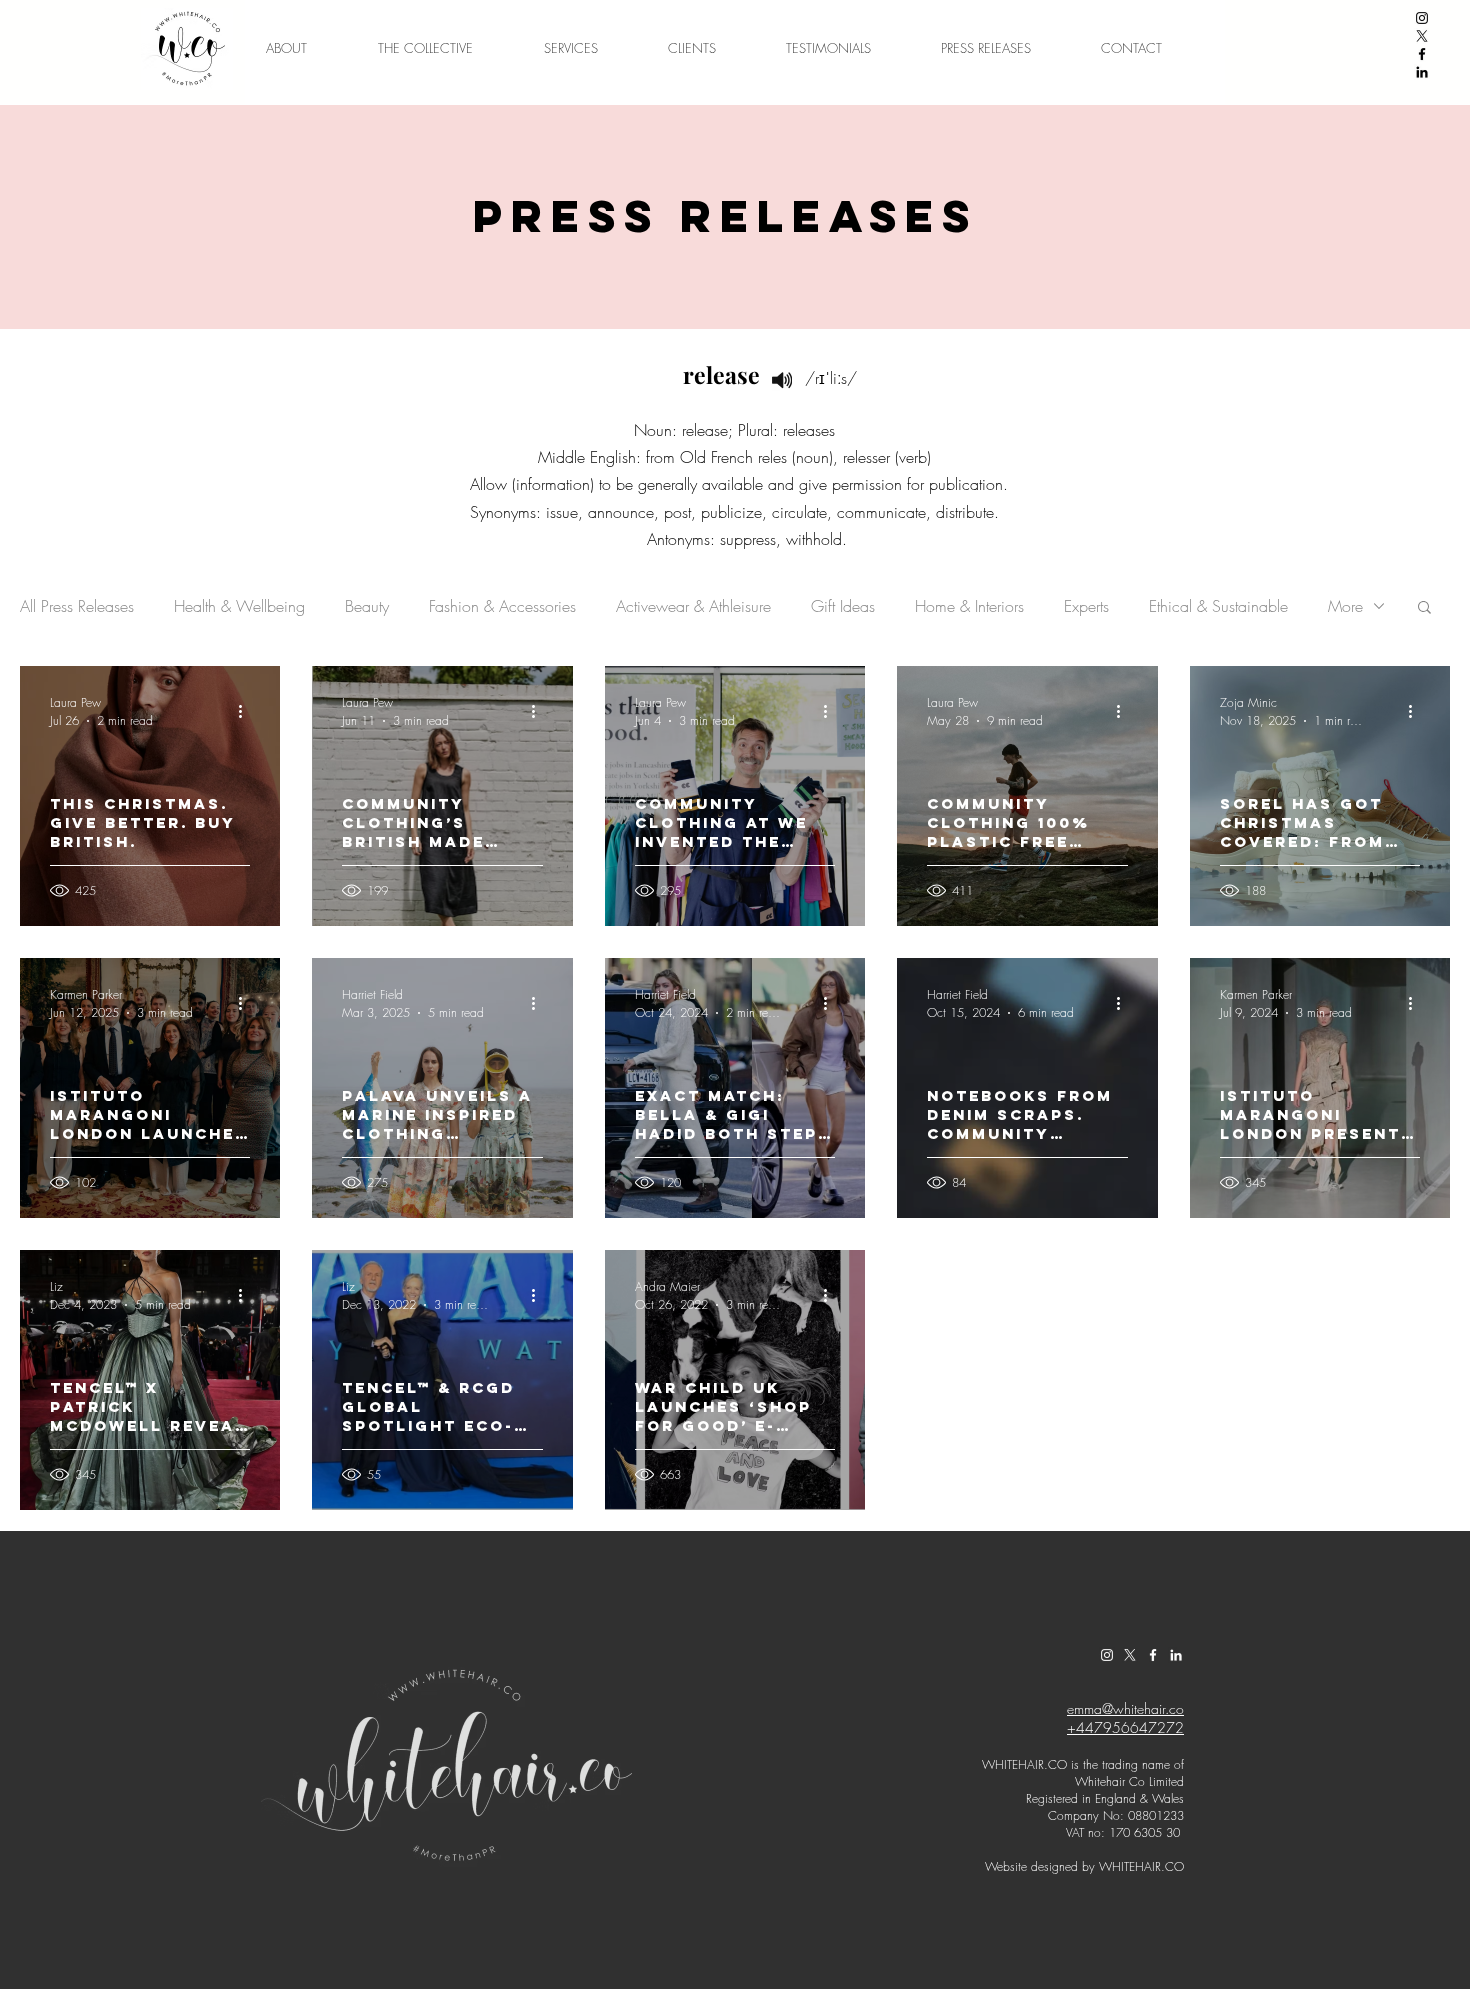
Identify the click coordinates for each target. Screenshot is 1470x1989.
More (1345, 606)
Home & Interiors (969, 606)
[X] (1422, 36)
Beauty (367, 606)
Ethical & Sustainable (1218, 606)
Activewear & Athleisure (693, 606)
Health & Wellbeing (239, 606)
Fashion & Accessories (502, 606)
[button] (1424, 608)
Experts (1086, 606)
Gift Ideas (843, 606)
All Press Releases (77, 606)
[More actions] (247, 711)
